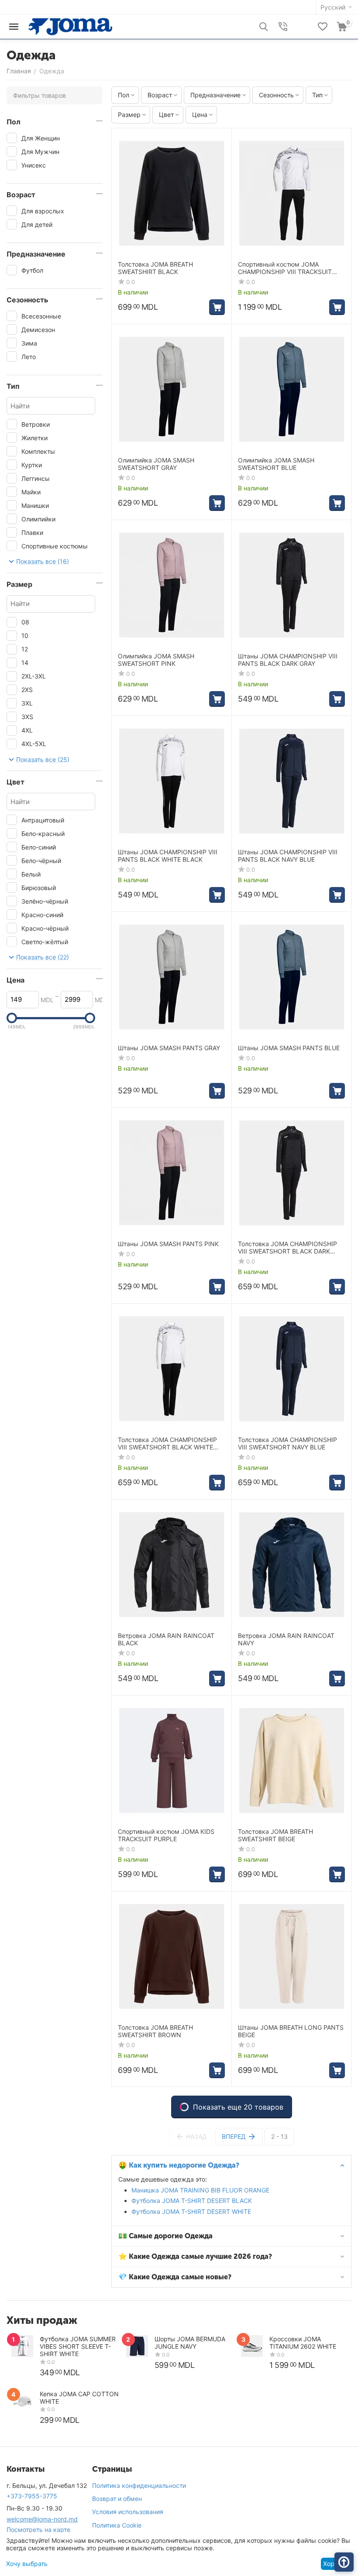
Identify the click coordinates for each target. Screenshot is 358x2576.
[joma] (70, 26)
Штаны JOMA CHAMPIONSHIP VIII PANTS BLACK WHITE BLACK (168, 856)
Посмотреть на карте (38, 2530)
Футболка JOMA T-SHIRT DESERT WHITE (191, 2211)
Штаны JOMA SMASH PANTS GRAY (169, 1048)
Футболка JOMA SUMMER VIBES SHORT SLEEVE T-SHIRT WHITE (78, 2346)
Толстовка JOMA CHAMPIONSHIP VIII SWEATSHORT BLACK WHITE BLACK (167, 1444)
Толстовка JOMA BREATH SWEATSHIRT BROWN (155, 2031)
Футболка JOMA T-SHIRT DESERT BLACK (192, 2201)
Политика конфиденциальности (139, 2485)
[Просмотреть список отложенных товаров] (323, 27)
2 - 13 (279, 2136)
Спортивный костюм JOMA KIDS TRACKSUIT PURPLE (166, 1835)
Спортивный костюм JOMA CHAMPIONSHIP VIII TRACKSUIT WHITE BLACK (285, 268)
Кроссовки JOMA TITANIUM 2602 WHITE (303, 2343)
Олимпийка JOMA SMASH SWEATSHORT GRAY (156, 464)
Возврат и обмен (117, 2499)
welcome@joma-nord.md (42, 2519)
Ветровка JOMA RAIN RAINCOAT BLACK (166, 1639)
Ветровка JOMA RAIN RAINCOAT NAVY (286, 1639)
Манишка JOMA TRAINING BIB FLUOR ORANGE (200, 2190)
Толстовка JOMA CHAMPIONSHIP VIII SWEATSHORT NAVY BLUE (287, 1444)
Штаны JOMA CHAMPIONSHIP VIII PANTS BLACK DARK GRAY (288, 660)
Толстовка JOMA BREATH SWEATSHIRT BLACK (155, 268)
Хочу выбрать (27, 2564)
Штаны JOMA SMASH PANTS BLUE (289, 1048)
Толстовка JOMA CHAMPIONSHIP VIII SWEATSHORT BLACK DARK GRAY (287, 1248)
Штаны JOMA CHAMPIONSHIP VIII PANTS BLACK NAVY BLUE (288, 856)
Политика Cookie (117, 2525)
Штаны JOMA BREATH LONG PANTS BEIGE (291, 2031)
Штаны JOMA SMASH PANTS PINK (168, 1244)
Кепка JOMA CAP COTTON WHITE (79, 2398)
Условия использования (128, 2512)
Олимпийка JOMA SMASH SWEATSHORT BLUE (276, 464)
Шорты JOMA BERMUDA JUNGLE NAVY (190, 2343)
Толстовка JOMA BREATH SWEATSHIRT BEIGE (275, 1835)
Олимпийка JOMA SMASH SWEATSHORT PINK (156, 660)
